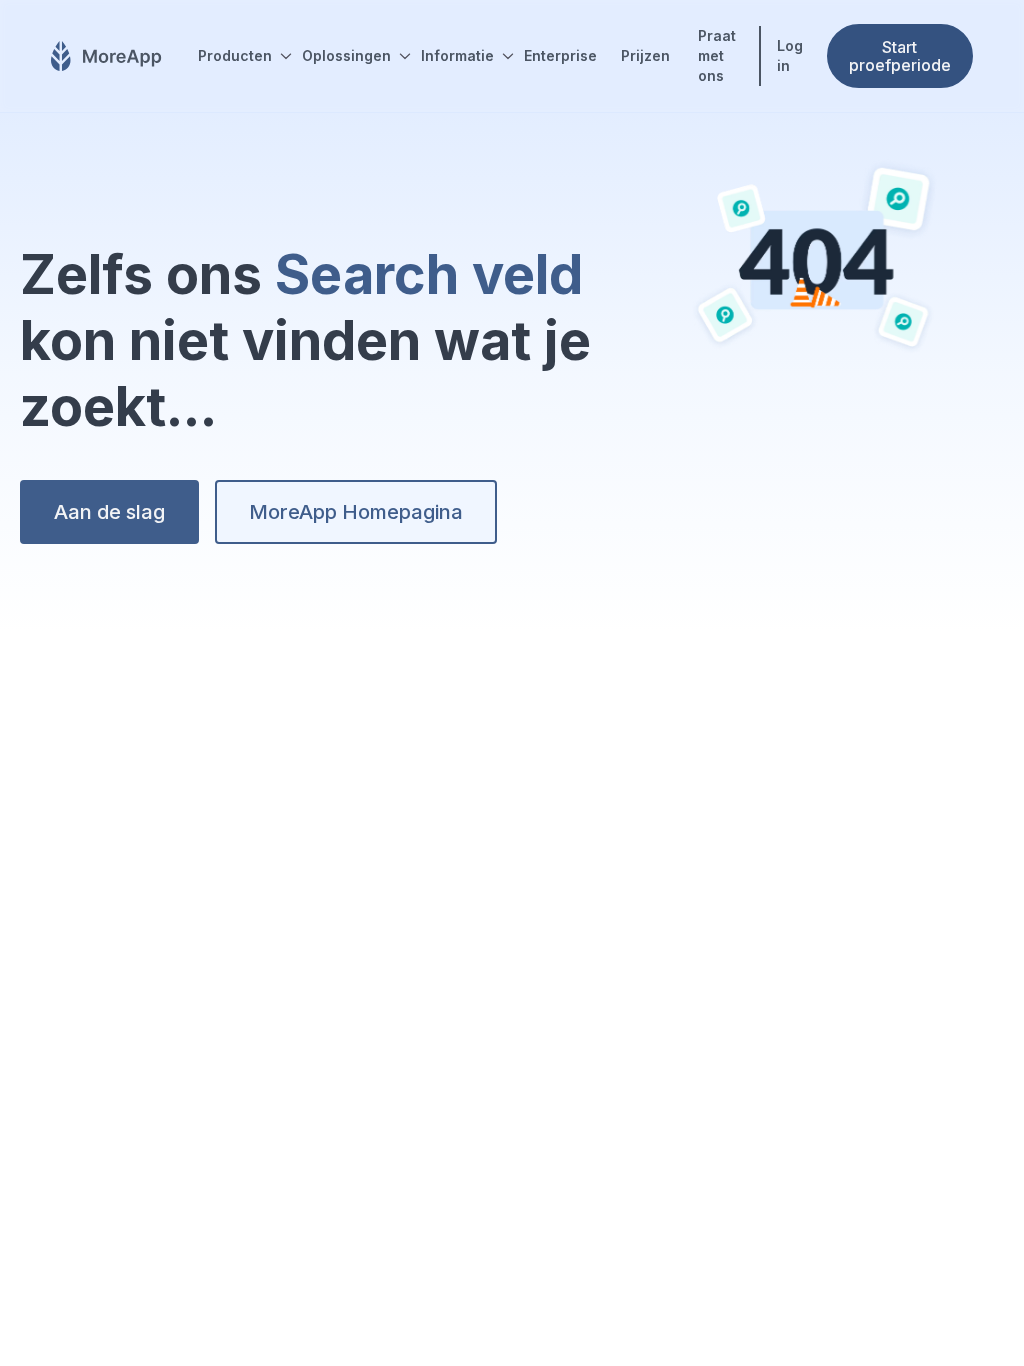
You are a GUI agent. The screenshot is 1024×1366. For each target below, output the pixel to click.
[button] (238, 56)
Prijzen (645, 55)
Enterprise (560, 55)
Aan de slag (109, 512)
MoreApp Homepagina (356, 512)
